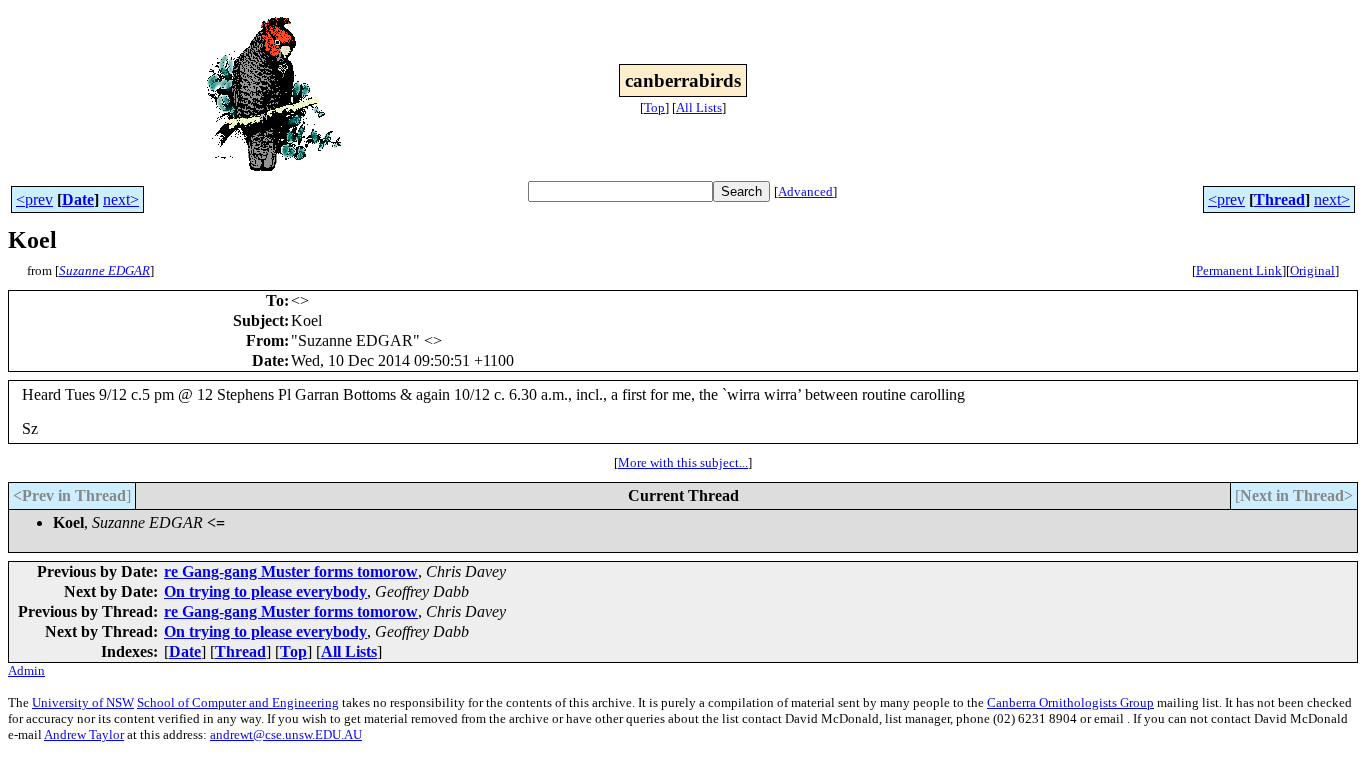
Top (654, 107)
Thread (1279, 199)
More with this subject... (683, 462)
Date (78, 199)
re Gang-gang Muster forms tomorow (291, 571)
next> (121, 199)
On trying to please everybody (265, 591)
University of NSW (83, 702)
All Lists (699, 107)
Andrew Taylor (84, 734)
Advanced (805, 191)
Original (1312, 270)
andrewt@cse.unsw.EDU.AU (286, 734)
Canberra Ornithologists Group (1070, 702)
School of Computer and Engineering (238, 702)
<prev (34, 199)
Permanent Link (1239, 270)
